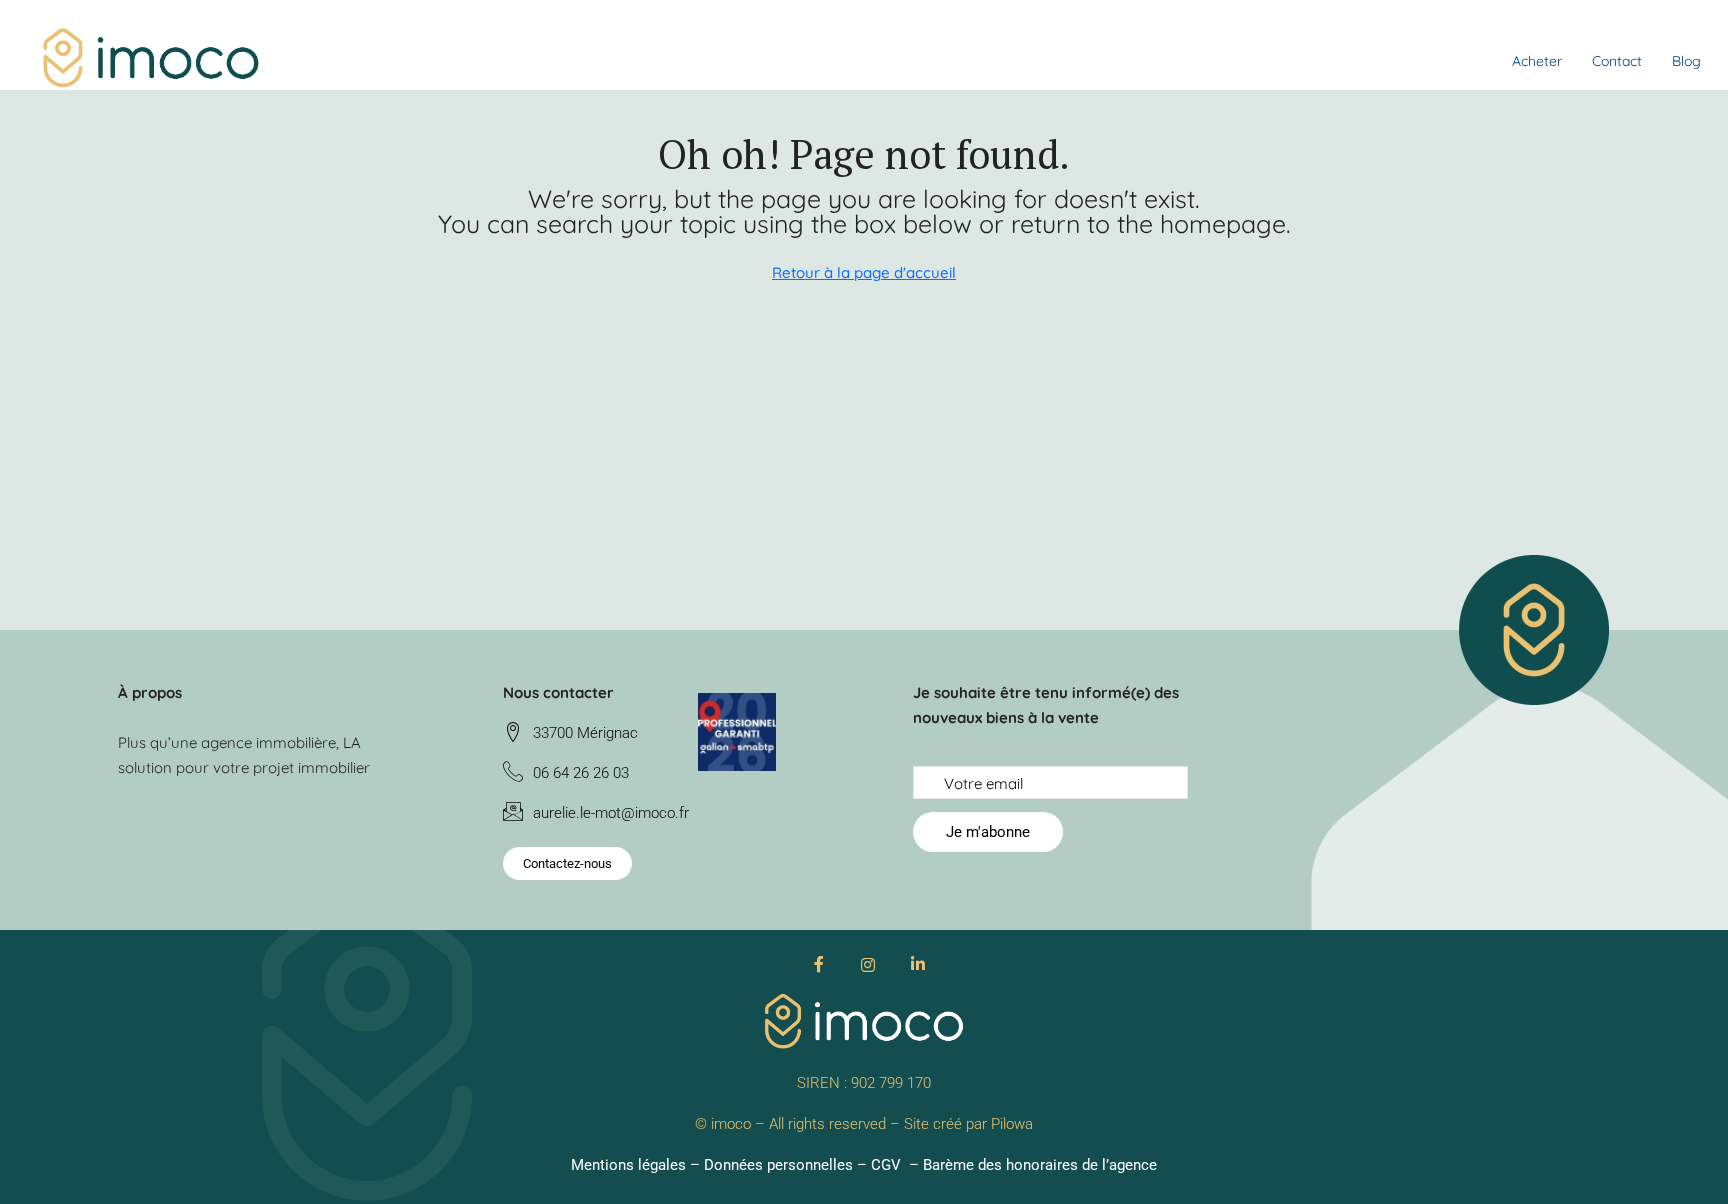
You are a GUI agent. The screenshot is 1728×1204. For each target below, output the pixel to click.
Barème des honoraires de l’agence (1040, 1165)
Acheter (1537, 61)
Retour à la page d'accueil (864, 272)
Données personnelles (778, 1165)
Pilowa (1012, 1124)
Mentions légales (628, 1165)
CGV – (897, 1165)
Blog (1686, 61)
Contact (1617, 61)
